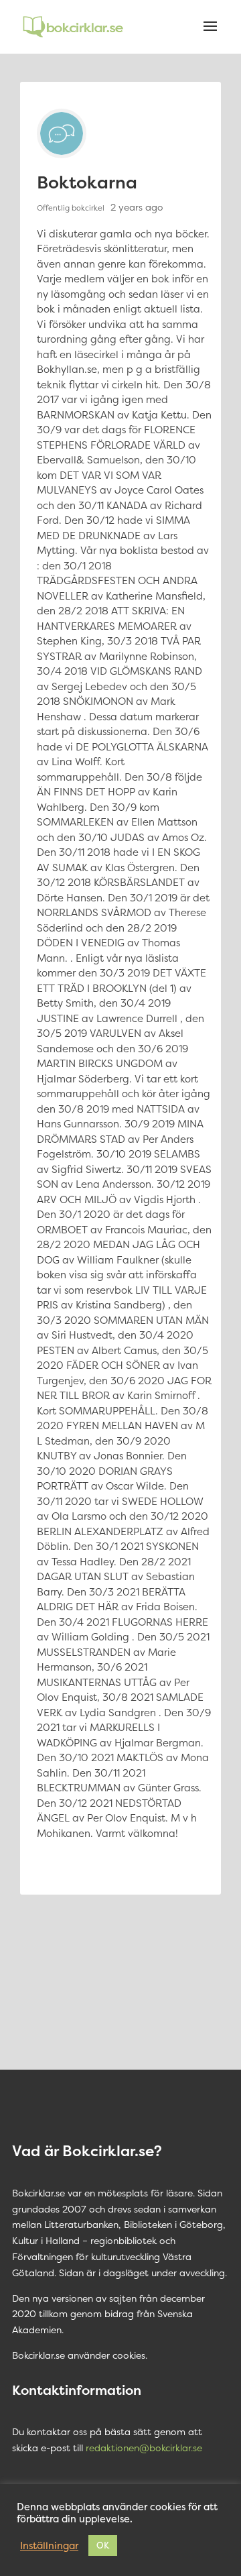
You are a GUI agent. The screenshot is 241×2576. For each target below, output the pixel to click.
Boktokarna (87, 182)
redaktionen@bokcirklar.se (144, 2448)
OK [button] (103, 2545)
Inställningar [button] (49, 2546)
